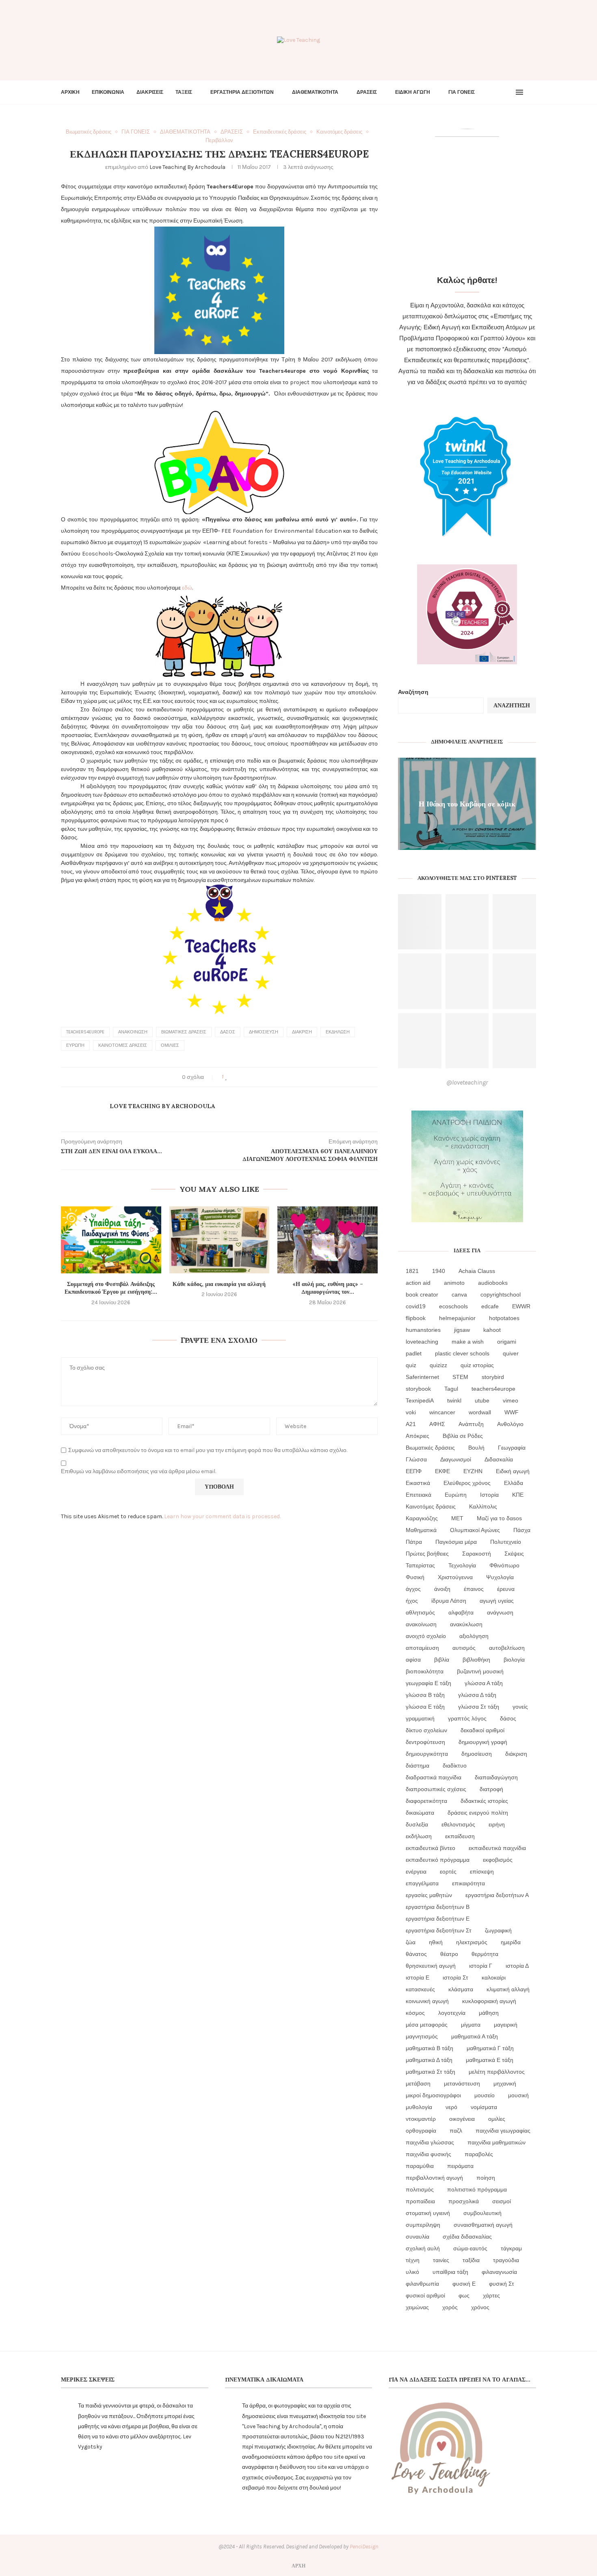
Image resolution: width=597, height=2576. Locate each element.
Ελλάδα (514, 1483)
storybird (493, 1377)
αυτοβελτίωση (507, 1648)
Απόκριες (417, 1436)
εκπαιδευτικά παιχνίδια (497, 1848)
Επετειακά (419, 1495)
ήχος (412, 1601)
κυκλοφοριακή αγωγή (489, 2001)
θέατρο (449, 1954)
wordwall (480, 1412)
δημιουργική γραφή (483, 1742)
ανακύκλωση (466, 1624)
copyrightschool (501, 1294)
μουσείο (485, 2095)
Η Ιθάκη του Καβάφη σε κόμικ (467, 803)
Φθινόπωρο (504, 1565)
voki (411, 1412)
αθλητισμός (420, 1612)
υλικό (412, 2272)
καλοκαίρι (494, 1977)
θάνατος (416, 1954)
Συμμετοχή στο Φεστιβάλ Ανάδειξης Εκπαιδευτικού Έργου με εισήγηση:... (111, 1288)
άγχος (413, 1589)
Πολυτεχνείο (506, 1542)
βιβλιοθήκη (476, 1660)
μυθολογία (419, 2107)
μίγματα (471, 2025)
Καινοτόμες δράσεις (123, 1045)
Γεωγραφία (512, 1448)
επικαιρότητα (468, 1883)
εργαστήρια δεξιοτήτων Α (497, 1895)
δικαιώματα (420, 1813)
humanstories (423, 1330)
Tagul (451, 1389)
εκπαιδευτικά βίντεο (430, 1848)
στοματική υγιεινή (428, 2213)
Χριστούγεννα (455, 1577)
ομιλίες (170, 1045)
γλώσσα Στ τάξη (479, 1707)
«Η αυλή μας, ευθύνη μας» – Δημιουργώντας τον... (328, 1288)
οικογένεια (462, 2119)
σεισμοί (502, 2201)
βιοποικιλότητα (425, 1671)
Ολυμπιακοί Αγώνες (475, 1530)
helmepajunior (457, 1318)
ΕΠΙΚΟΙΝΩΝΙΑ (108, 92)
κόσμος (415, 2013)
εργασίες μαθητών (429, 1895)
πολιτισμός (420, 2189)
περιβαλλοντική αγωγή (434, 2178)
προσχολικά (464, 2201)
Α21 (411, 1424)
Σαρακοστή (477, 1554)
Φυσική (415, 1577)
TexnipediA (420, 1400)
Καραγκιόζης (422, 1518)
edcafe (490, 1306)
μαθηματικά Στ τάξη (430, 2072)
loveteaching (422, 1342)
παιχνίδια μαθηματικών (496, 2142)
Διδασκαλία (499, 1459)
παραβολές (479, 2154)
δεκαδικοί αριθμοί (482, 1730)
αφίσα (413, 1660)
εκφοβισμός (498, 1860)
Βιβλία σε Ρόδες (463, 1436)
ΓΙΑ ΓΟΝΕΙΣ (462, 92)
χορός (450, 2307)
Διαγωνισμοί (456, 1459)
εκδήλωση (338, 1032)
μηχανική (505, 2083)
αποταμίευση (422, 1648)
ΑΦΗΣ (437, 1424)
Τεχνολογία (462, 1565)
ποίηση (486, 2178)
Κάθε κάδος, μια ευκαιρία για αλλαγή (219, 1284)
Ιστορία (489, 1495)
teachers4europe (85, 1032)
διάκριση (302, 1032)
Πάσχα (522, 1530)
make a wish (468, 1342)
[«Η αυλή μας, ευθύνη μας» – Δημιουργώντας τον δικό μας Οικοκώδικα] (328, 1240)
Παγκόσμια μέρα (456, 1542)
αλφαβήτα (461, 1612)
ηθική (436, 1942)
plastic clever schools (462, 1353)
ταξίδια (471, 2260)
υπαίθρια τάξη (450, 2272)
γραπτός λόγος (467, 1718)
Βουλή (476, 1448)
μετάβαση (418, 2083)
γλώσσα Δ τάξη (477, 1695)
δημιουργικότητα (427, 1754)
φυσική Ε (464, 2284)
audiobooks (493, 1283)
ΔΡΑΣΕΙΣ (367, 92)
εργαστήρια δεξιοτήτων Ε (438, 1919)
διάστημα (417, 1766)
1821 (412, 1271)
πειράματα (460, 2166)
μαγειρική (506, 2025)
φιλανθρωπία (422, 2284)
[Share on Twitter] (242, 1077)
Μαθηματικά (421, 1530)
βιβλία (442, 1660)
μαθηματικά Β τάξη (429, 2048)
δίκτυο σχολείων (426, 1730)
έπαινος (474, 1589)
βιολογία (514, 1660)
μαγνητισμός (422, 2036)
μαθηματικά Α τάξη (475, 2036)
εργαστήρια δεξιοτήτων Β (438, 1907)
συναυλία (417, 2237)
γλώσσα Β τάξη (425, 1695)
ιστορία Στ (455, 1977)
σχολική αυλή (423, 2248)
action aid (418, 1283)
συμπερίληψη (423, 2225)
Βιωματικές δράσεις (184, 1032)
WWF (512, 1412)
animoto (454, 1283)
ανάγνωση (500, 1612)
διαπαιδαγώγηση (496, 1777)
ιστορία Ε (417, 1977)
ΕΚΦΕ (442, 1471)
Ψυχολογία (500, 1577)
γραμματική (420, 1718)
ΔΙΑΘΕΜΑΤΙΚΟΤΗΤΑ (315, 92)
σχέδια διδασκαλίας (467, 2237)
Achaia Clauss (477, 1271)
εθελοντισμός (458, 1824)
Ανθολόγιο (510, 1424)
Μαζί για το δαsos (499, 1518)
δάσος (228, 1032)
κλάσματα (461, 1989)
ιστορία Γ (481, 1966)
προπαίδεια (420, 2201)
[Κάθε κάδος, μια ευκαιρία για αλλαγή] (220, 1240)
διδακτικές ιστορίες (484, 1801)
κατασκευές (420, 1989)
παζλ (456, 2131)
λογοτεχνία (452, 2013)
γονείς (520, 1707)
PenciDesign (364, 2547)
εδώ (187, 588)
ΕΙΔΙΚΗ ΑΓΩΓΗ (413, 92)
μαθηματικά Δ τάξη (429, 2060)
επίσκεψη (482, 1871)
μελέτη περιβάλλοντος (497, 2072)
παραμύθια (420, 2166)
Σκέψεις (514, 1554)
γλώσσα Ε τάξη (425, 1707)
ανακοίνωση (133, 1032)
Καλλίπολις (483, 1506)
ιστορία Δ (517, 1966)
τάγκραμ (511, 2248)
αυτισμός (464, 1648)
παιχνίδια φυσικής (428, 2154)
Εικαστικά (418, 1483)
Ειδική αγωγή (513, 1471)
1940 (439, 1271)
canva (459, 1294)
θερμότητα (485, 1954)
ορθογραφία (421, 2131)
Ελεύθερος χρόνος (467, 1483)
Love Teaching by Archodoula (187, 167)
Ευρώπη (75, 1045)
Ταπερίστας (420, 1565)
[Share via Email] (257, 1077)
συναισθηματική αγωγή (483, 2225)
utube (482, 1400)
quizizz (438, 1365)
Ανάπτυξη (471, 1424)
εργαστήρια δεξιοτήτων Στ (439, 1930)
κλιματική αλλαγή (508, 1989)
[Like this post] (226, 1077)
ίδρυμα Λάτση (449, 1601)
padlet (414, 1353)
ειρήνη (497, 1824)
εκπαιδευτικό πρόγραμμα (438, 1860)
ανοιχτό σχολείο (426, 1636)
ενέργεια (416, 1871)
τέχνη (413, 2260)
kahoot (492, 1330)
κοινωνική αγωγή (427, 2001)
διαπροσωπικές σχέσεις (436, 1789)
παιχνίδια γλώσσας (430, 2142)
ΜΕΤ (457, 1518)
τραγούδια (506, 2260)
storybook (418, 1389)
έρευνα (506, 1589)
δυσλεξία (417, 1824)
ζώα (411, 1942)
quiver (511, 1353)
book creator (422, 1294)
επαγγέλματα (422, 1883)
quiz (411, 1365)
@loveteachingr (467, 1082)
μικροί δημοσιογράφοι (433, 2095)
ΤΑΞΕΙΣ (184, 92)
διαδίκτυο (455, 1766)
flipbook (416, 1318)
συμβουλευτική (482, 2213)
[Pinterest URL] (420, 922)
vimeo (510, 1400)
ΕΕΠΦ (414, 1471)
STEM (460, 1377)
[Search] (532, 92)
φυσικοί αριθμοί (425, 2295)
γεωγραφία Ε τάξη (428, 1683)
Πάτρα (414, 1542)
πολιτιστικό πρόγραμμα (477, 2189)
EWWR (521, 1306)
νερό (451, 2107)
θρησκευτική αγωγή (431, 1966)
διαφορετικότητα (426, 1801)
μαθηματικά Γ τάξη (490, 2048)
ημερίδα (511, 1942)
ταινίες (441, 2260)
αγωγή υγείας (497, 1601)
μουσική (518, 2095)
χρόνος (480, 2307)
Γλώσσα (416, 1459)
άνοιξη (442, 1589)
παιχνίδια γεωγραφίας (503, 2131)
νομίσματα (484, 2107)
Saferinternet (422, 1377)
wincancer (442, 1412)
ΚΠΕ (518, 1495)
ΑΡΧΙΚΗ (70, 92)
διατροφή (491, 1789)
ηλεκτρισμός (472, 1942)
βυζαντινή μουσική (480, 1671)
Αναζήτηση (413, 692)
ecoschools (453, 1306)
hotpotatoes (504, 1318)
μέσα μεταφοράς (427, 2025)
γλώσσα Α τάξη (484, 1683)
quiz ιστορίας (477, 1365)
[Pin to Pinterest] (250, 1077)
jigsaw (462, 1330)
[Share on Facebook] (234, 1077)
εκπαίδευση (460, 1836)
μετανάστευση (462, 2083)
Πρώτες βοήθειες (427, 1554)
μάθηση (489, 2013)
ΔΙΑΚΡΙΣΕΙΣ (150, 92)
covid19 (416, 1306)
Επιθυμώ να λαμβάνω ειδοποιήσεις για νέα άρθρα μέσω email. (138, 1471)
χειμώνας (417, 2307)
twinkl (454, 1400)
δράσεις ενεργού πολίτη (478, 1813)
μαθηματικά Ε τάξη (490, 2060)
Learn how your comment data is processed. (222, 1516)
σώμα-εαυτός (470, 2248)
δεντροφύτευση (425, 1742)
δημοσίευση (264, 1032)
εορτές (448, 1871)
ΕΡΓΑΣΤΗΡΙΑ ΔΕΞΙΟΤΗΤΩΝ (242, 92)
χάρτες (491, 2295)
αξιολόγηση (474, 1636)
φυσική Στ (502, 2284)
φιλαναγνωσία (499, 2272)
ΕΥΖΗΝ (473, 1471)
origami (507, 1342)
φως (464, 2295)
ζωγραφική (498, 1930)
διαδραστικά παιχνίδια (434, 1777)
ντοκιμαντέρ (421, 2119)
